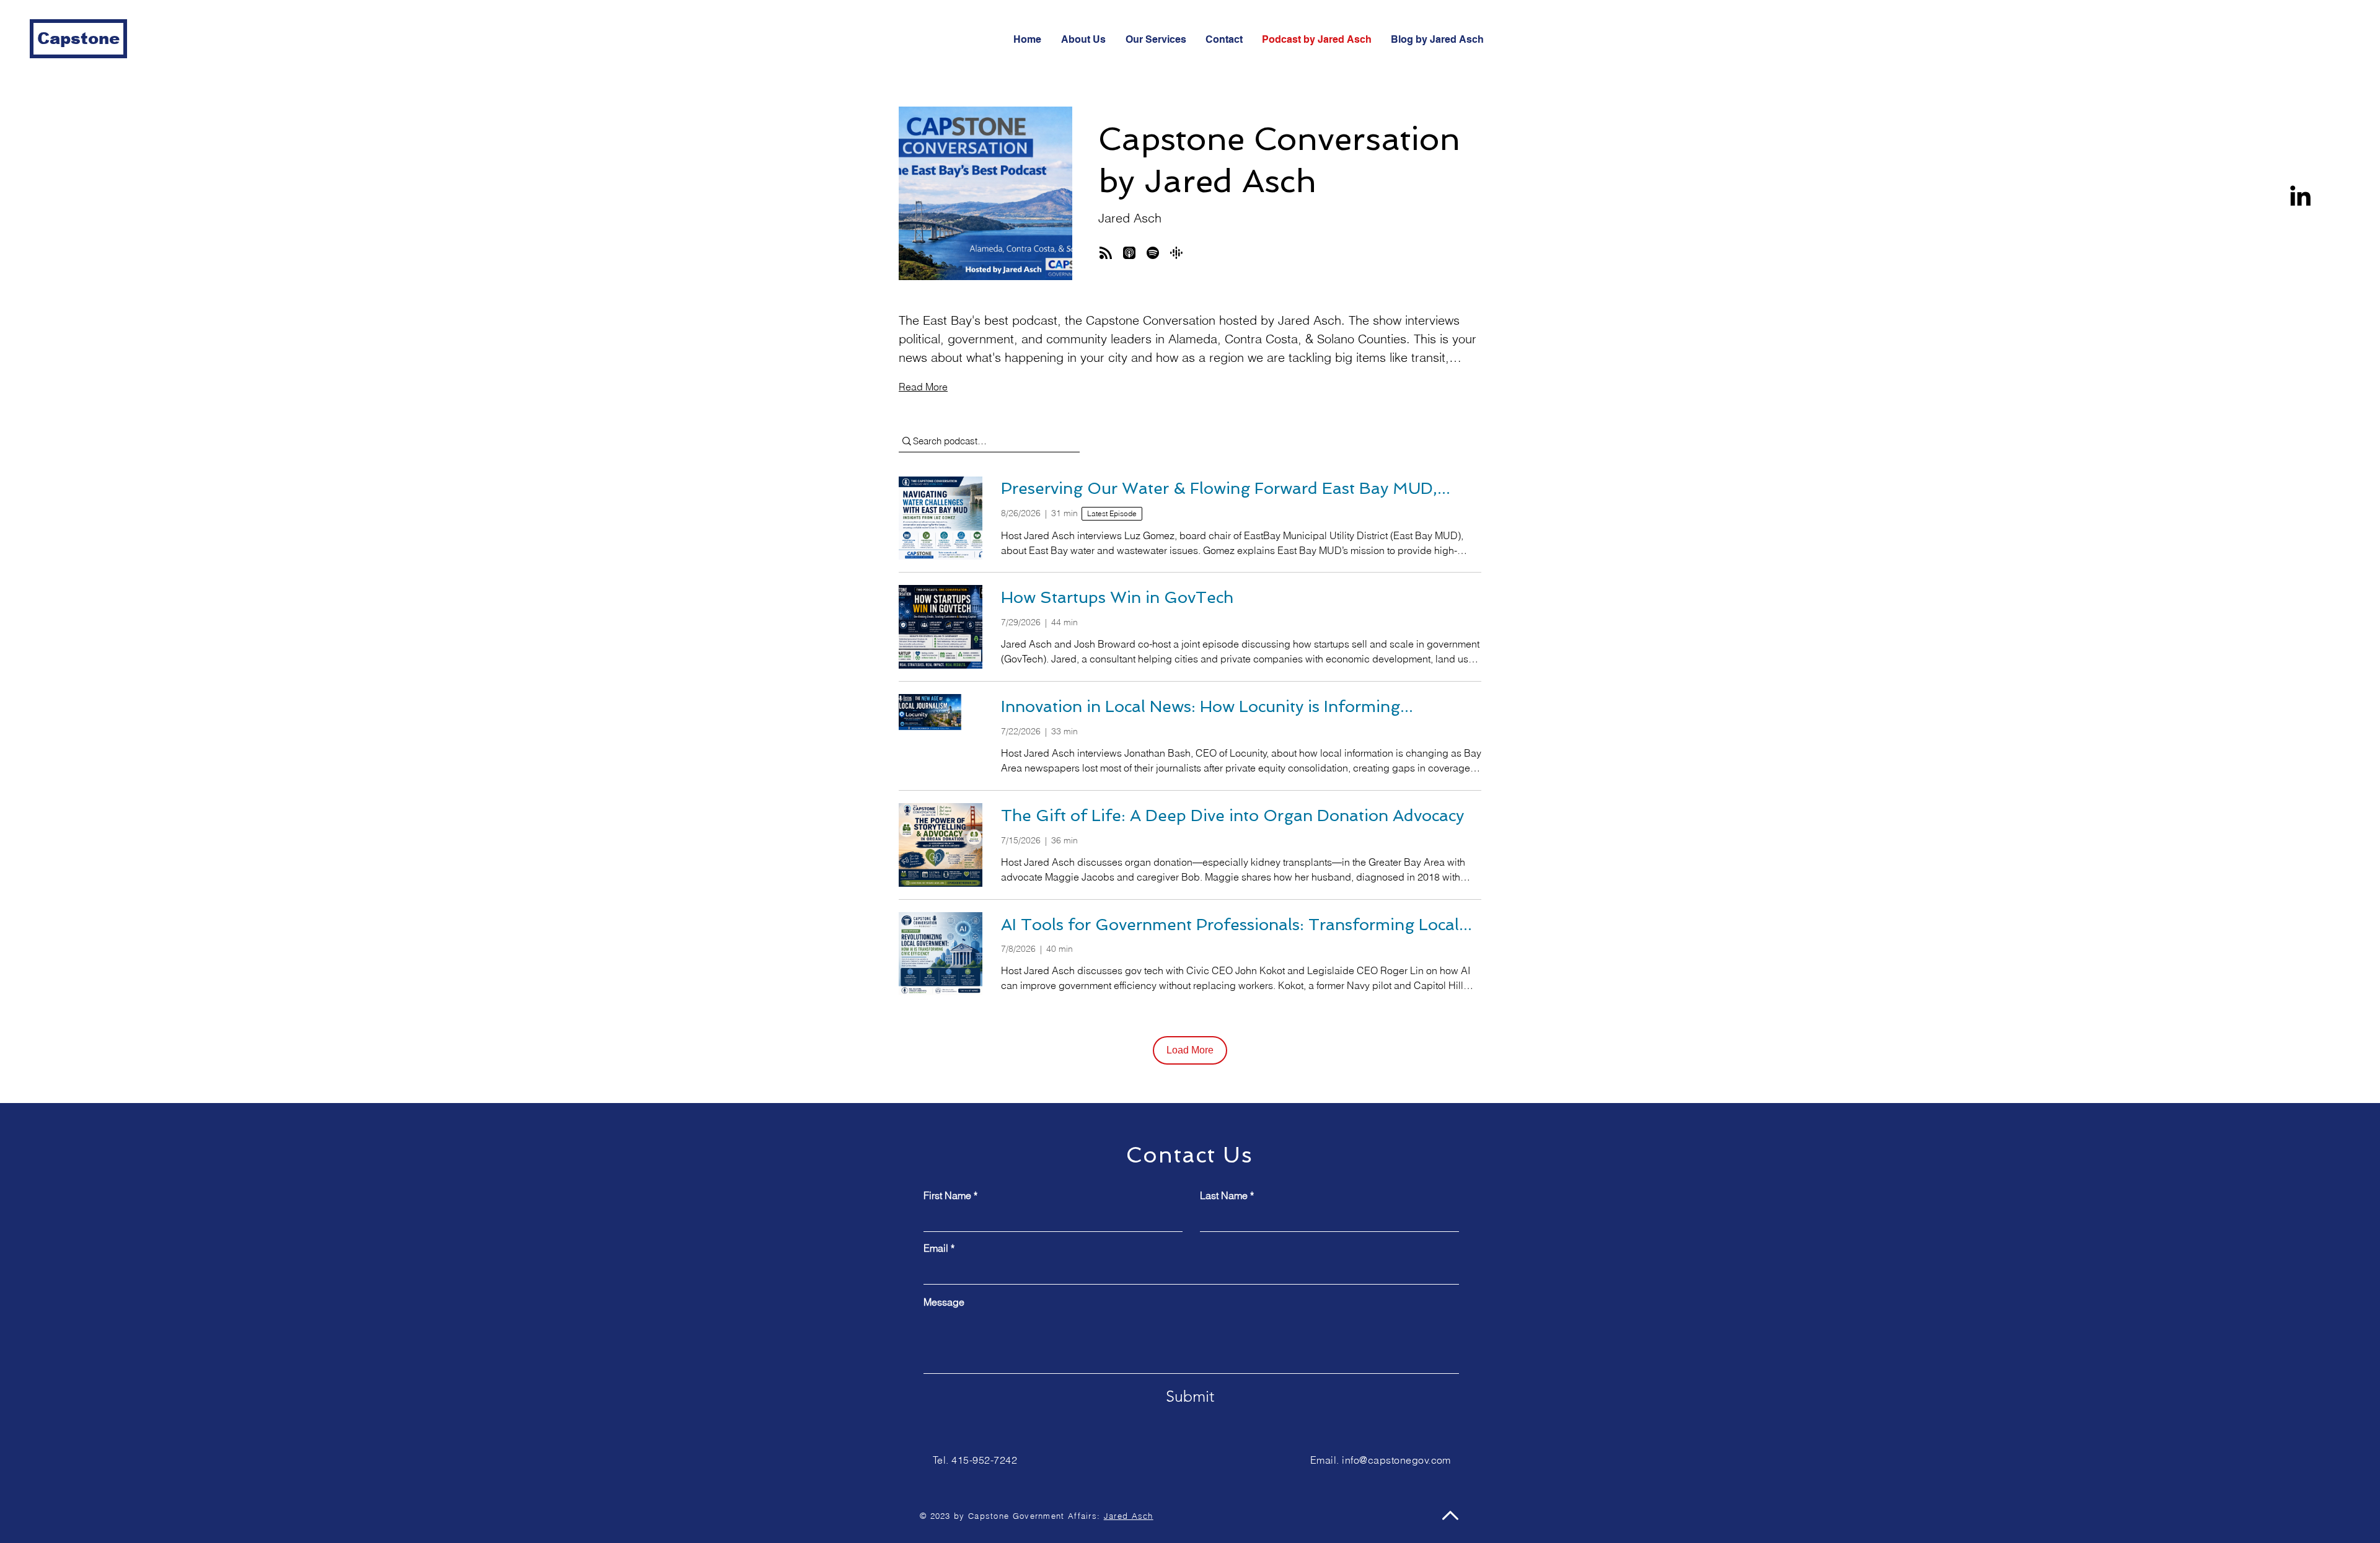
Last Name (1224, 1195)
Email (936, 1248)
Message (944, 1302)
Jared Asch (1129, 1516)
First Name (947, 1195)
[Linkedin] (2300, 196)
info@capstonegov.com (1396, 1460)
